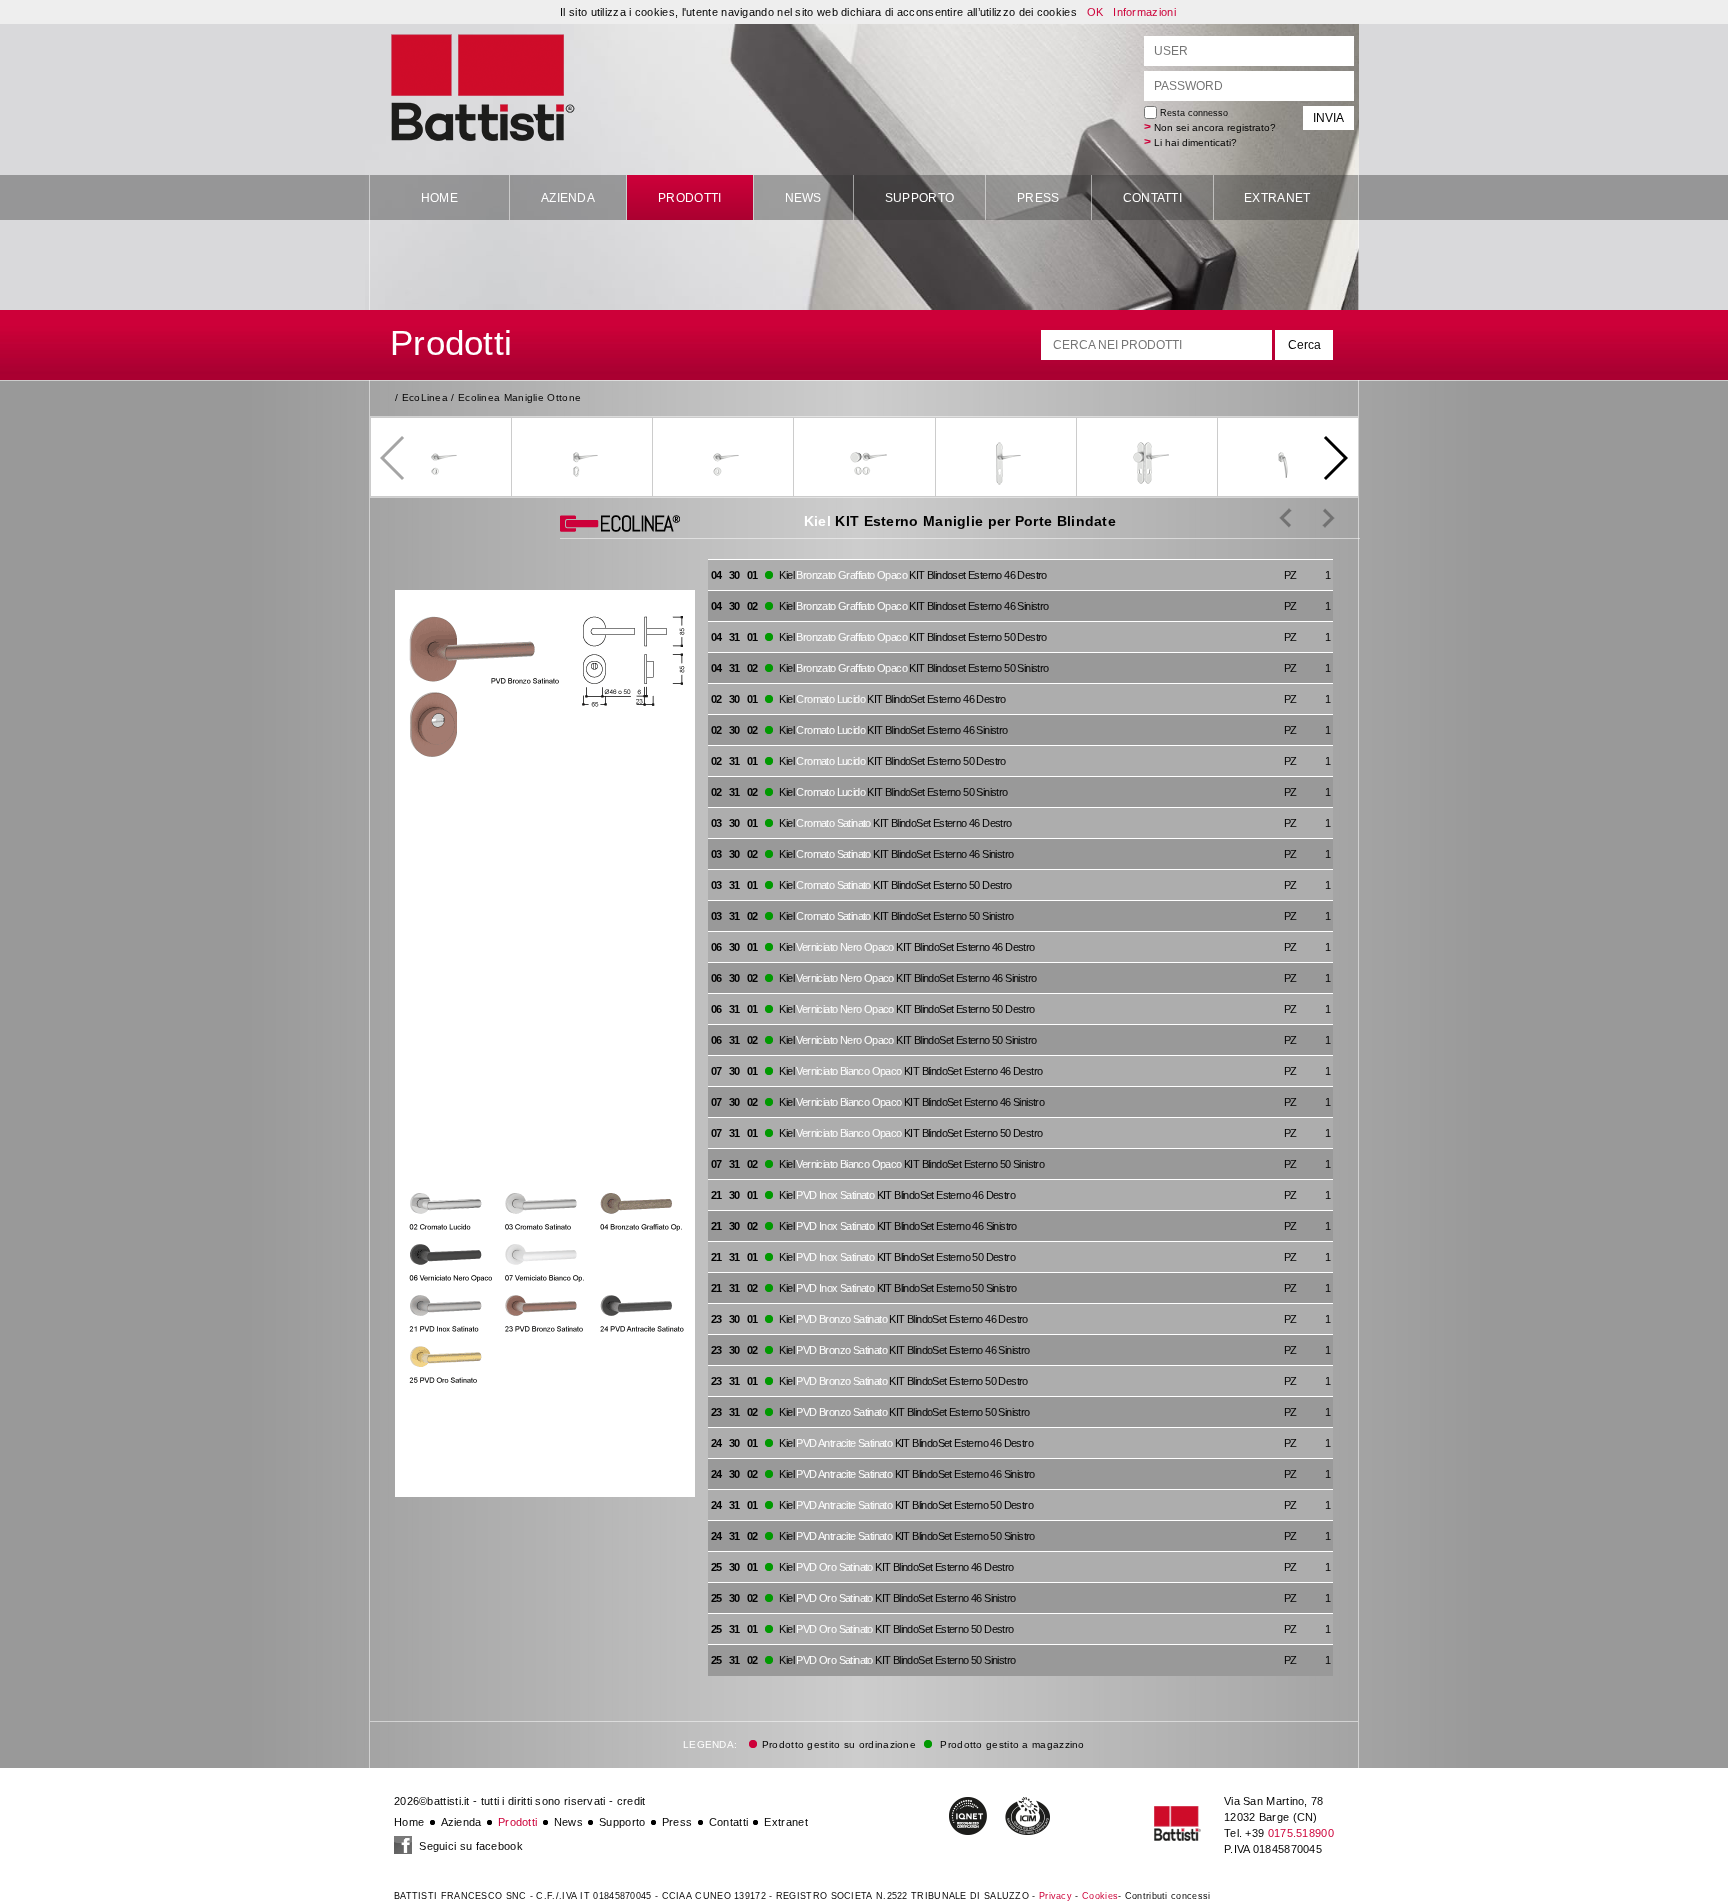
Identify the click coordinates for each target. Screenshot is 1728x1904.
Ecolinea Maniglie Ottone (519, 397)
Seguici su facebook (469, 1846)
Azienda (568, 198)
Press (1038, 198)
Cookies (1100, 1896)
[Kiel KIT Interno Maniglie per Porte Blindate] (1313, 517)
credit (631, 1801)
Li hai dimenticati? (1195, 142)
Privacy (1055, 1896)
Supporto (919, 198)
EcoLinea (425, 397)
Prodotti (689, 198)
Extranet (1277, 198)
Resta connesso (1192, 113)
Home (439, 198)
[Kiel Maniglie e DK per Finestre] (1285, 517)
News (803, 198)
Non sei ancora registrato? (1215, 127)
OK (1095, 12)
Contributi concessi (1168, 1896)
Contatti (1152, 198)
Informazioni (1144, 12)
